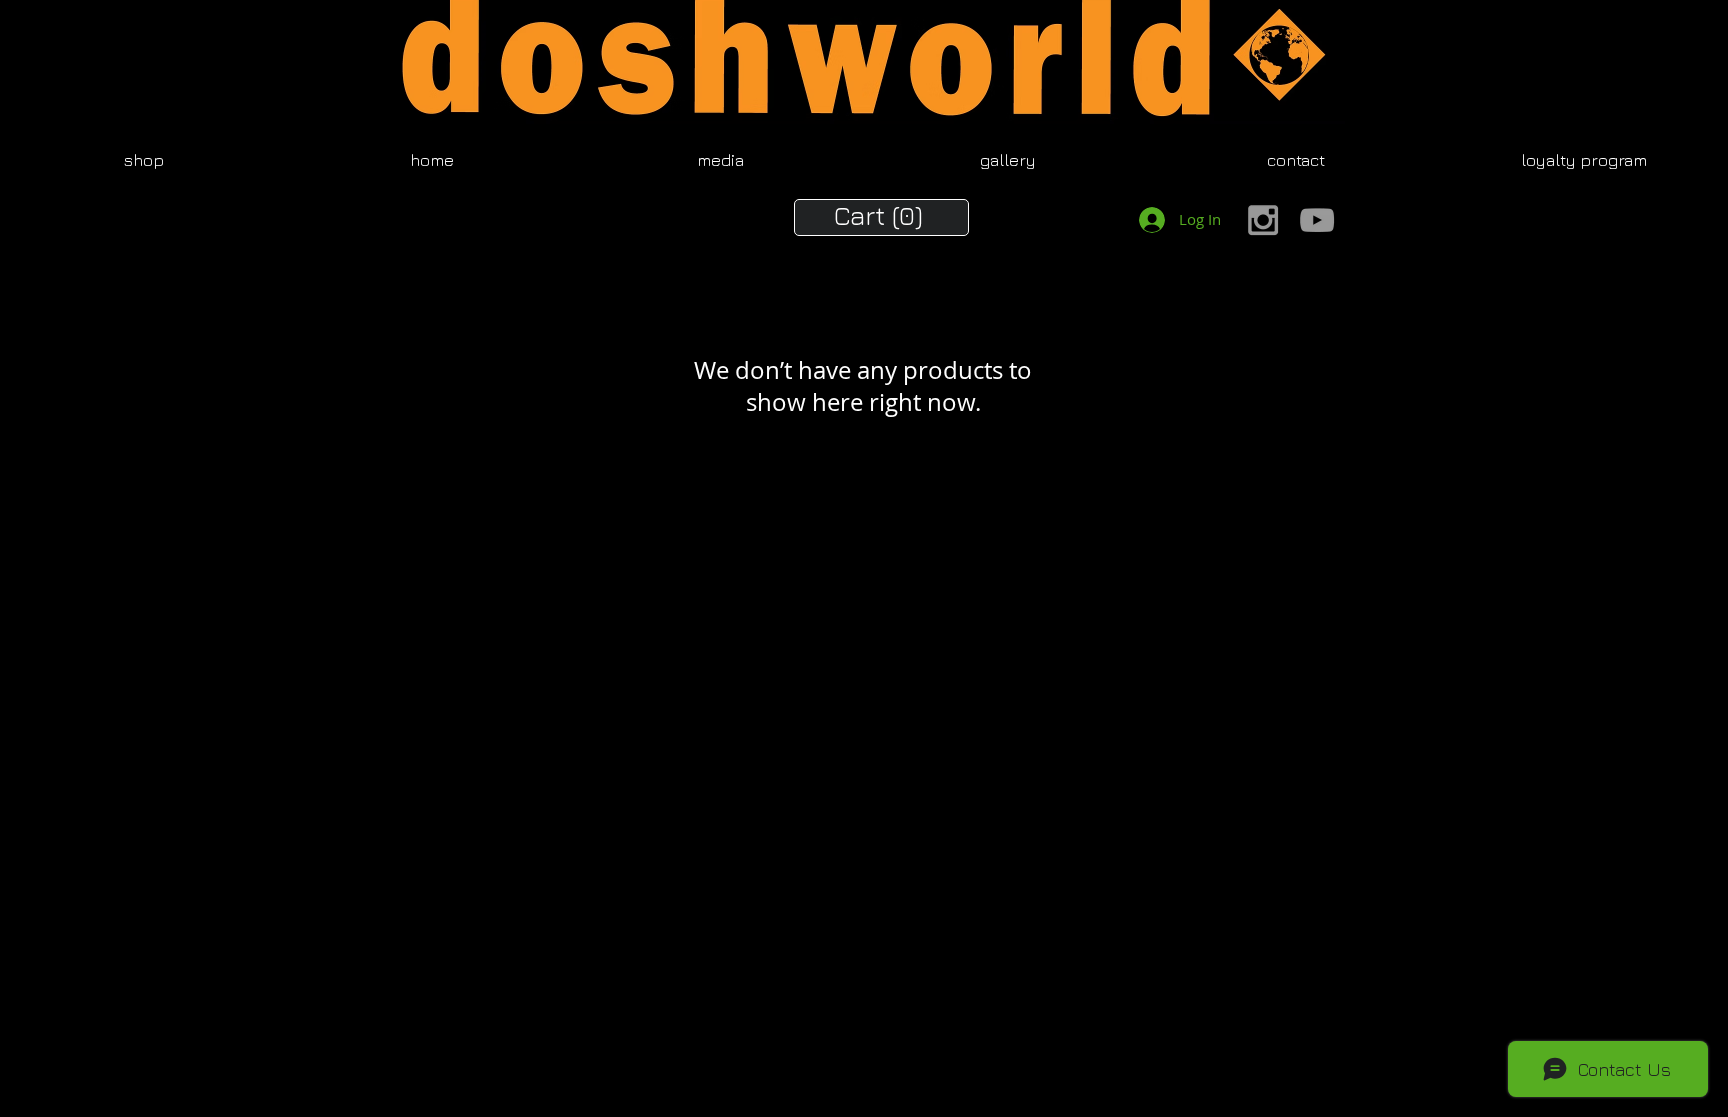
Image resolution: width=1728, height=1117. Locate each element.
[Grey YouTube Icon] (1317, 220)
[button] (882, 215)
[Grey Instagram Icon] (1263, 220)
